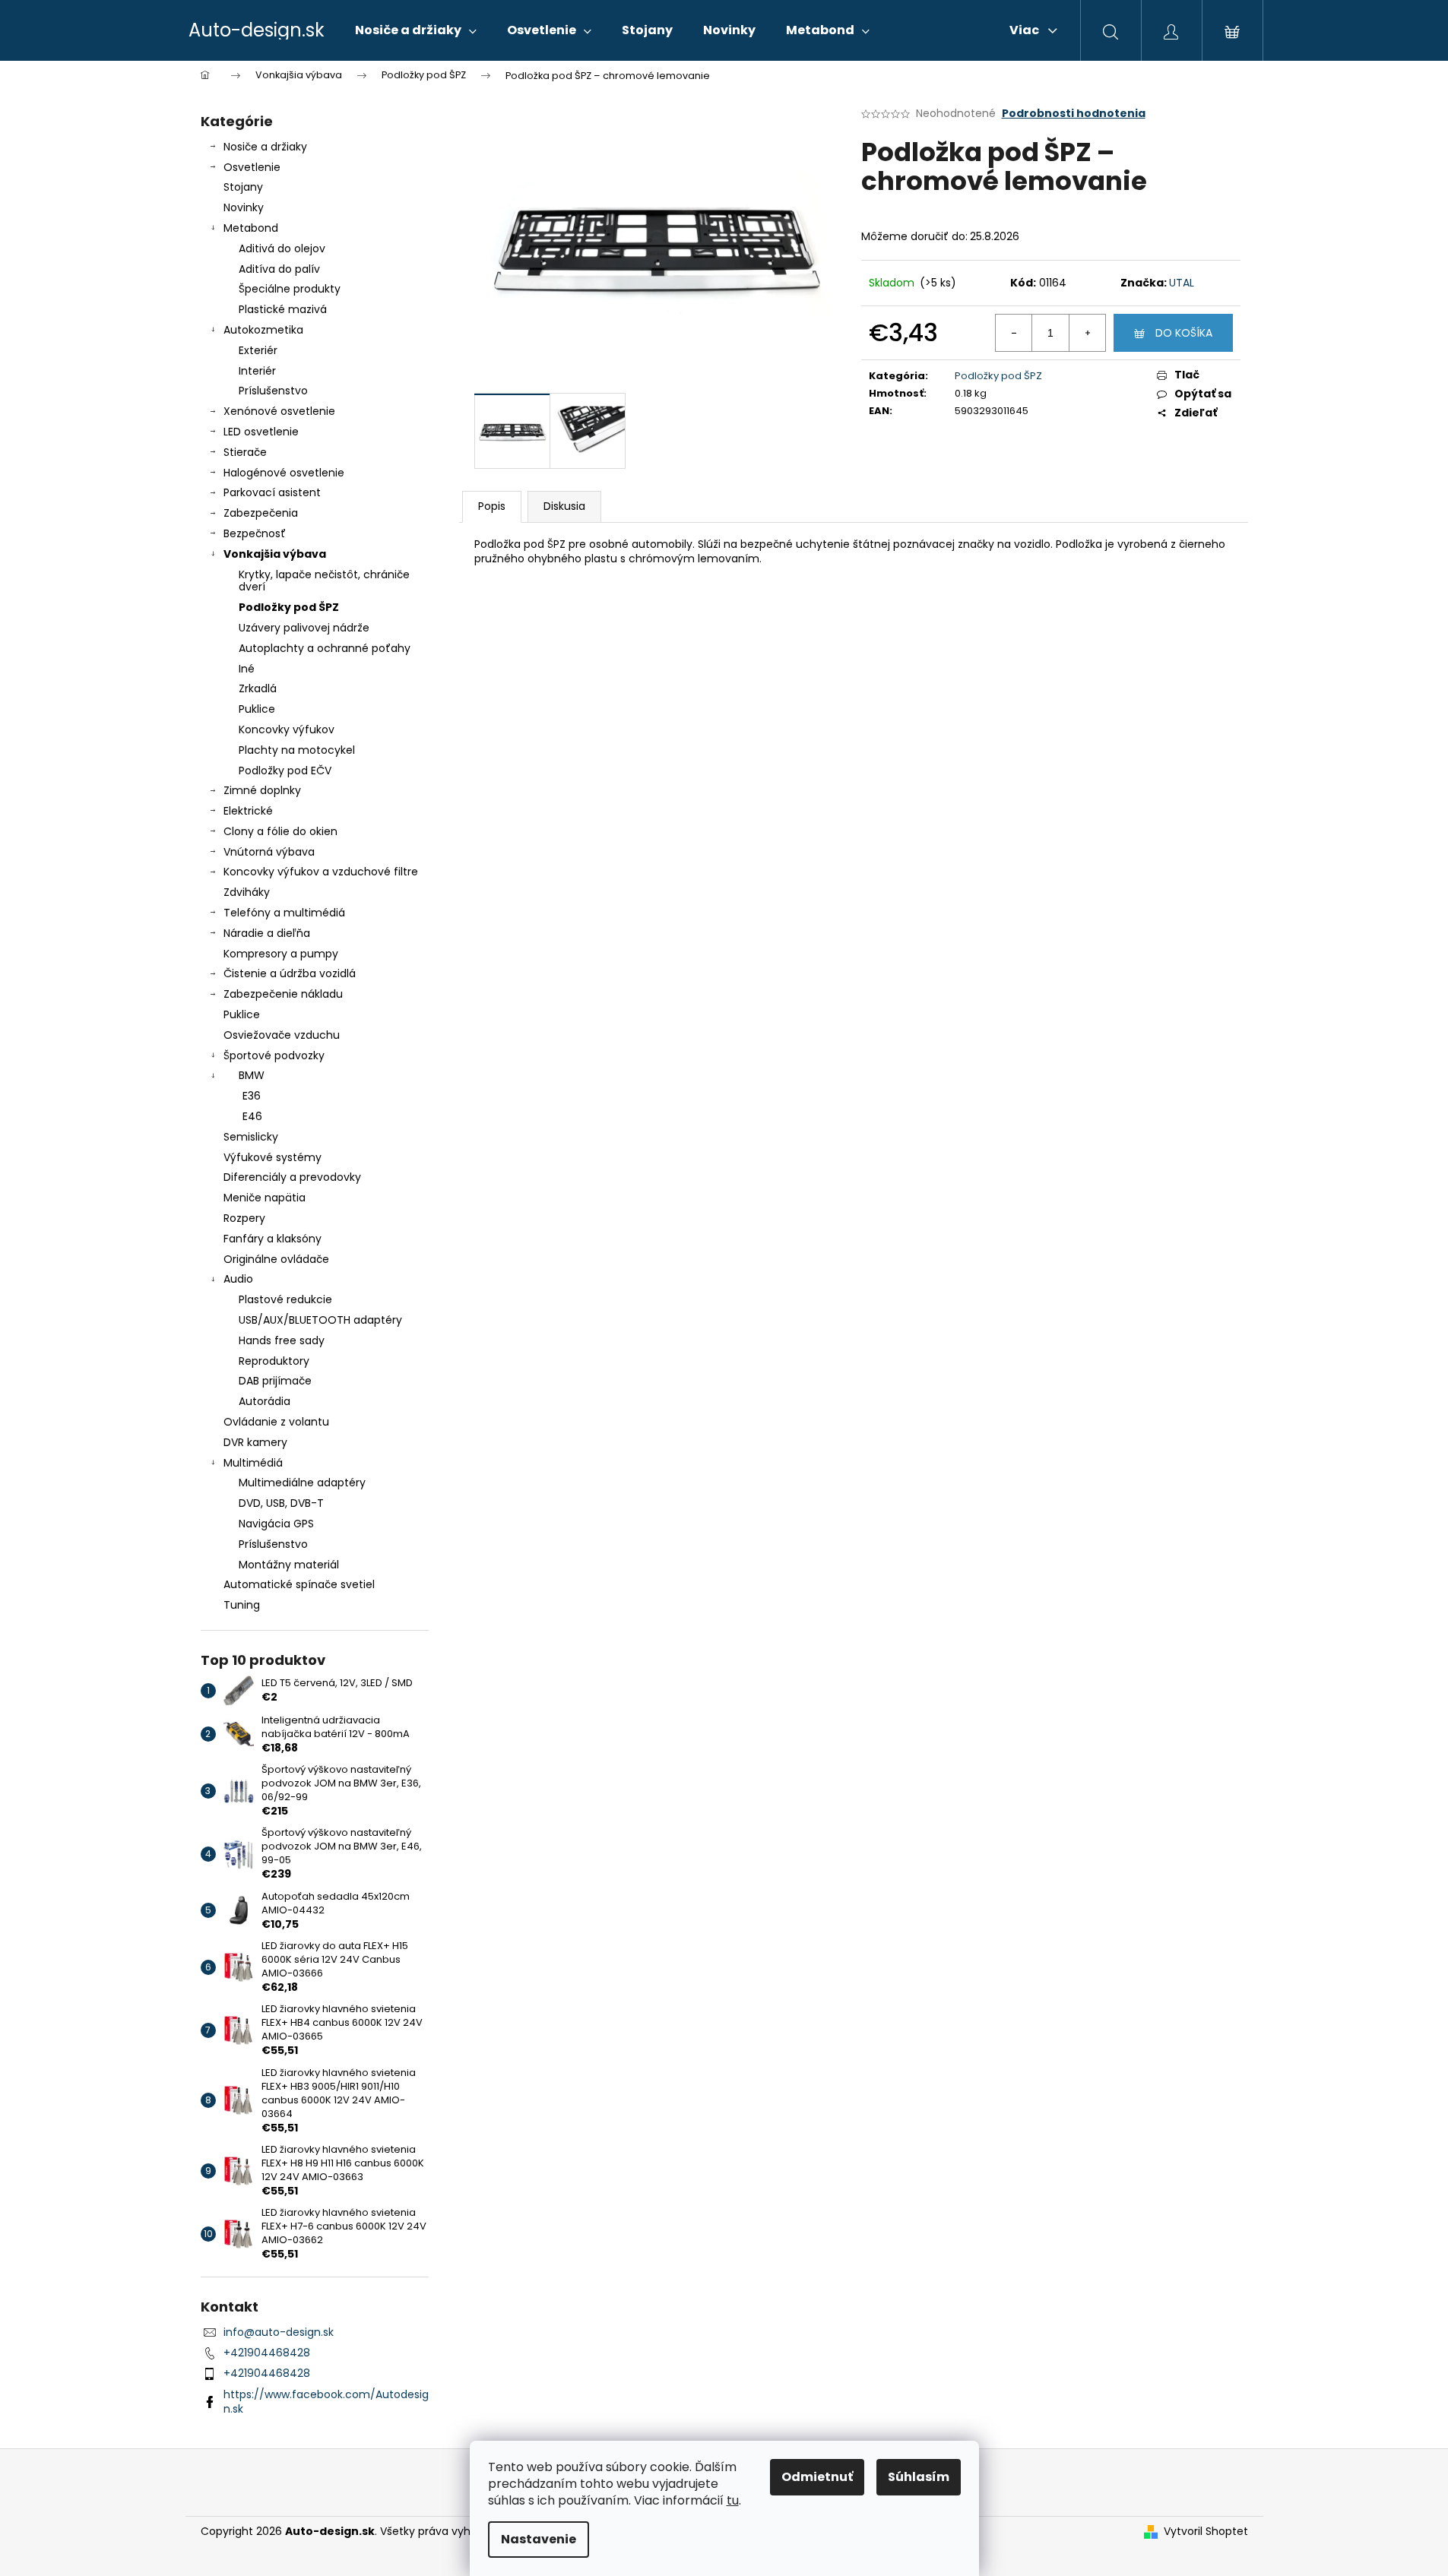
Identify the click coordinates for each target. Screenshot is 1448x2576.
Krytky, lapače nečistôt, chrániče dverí (324, 581)
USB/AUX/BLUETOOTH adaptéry (320, 1320)
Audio (238, 1279)
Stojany (243, 187)
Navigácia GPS (276, 1524)
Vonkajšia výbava (275, 554)
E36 (252, 1096)
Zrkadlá (258, 688)
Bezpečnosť (255, 533)
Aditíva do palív (279, 269)
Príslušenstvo (273, 391)
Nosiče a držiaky (265, 147)
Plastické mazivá (283, 309)
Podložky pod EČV (285, 771)
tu (733, 2500)
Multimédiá (253, 1463)
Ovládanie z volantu (276, 1422)
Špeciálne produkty (290, 289)
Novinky (244, 207)
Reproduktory (274, 1361)
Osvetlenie (252, 167)
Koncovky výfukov (287, 729)
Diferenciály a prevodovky (292, 1177)
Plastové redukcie (285, 1299)
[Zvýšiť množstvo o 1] (1087, 333)
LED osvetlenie (261, 432)
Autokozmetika (263, 330)
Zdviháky (247, 892)
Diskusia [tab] (564, 506)
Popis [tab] (492, 506)
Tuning (242, 1605)
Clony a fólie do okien (280, 831)
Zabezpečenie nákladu (283, 994)
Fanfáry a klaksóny (272, 1239)
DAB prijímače (275, 1381)
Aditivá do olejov (282, 248)
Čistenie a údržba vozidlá (290, 973)
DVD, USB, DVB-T (281, 1503)
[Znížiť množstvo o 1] (1014, 333)
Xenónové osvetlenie (279, 411)
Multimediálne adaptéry (302, 1483)
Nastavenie (539, 2539)
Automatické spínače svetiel (299, 1584)
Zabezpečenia (261, 513)
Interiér (257, 371)
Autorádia (265, 1401)
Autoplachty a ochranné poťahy (325, 648)
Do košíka (1184, 333)
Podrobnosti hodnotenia (1074, 114)
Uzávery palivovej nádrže (304, 628)
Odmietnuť (817, 2477)
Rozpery (244, 1218)
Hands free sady (282, 1340)
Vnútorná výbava (269, 852)
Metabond (251, 228)
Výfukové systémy (272, 1157)
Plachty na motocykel (297, 750)
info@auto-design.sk (279, 2332)
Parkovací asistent (272, 492)
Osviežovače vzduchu (282, 1035)
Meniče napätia (265, 1198)
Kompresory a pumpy (281, 954)
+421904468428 (267, 2353)
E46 (252, 1116)
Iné (247, 669)
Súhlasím (919, 2477)
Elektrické (248, 811)
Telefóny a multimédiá (284, 913)
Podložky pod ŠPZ (289, 607)
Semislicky (251, 1137)
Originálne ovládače (276, 1259)
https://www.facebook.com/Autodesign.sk (326, 2402)
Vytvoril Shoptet (1206, 2532)
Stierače (245, 452)
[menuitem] (416, 30)
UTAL (1182, 283)
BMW (252, 1075)
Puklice (257, 709)
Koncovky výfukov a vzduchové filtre (321, 872)
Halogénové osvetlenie (284, 473)
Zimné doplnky (262, 790)
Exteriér (258, 350)
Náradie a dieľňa (267, 933)
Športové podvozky (274, 1055)
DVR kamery (255, 1442)
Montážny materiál (289, 1565)
